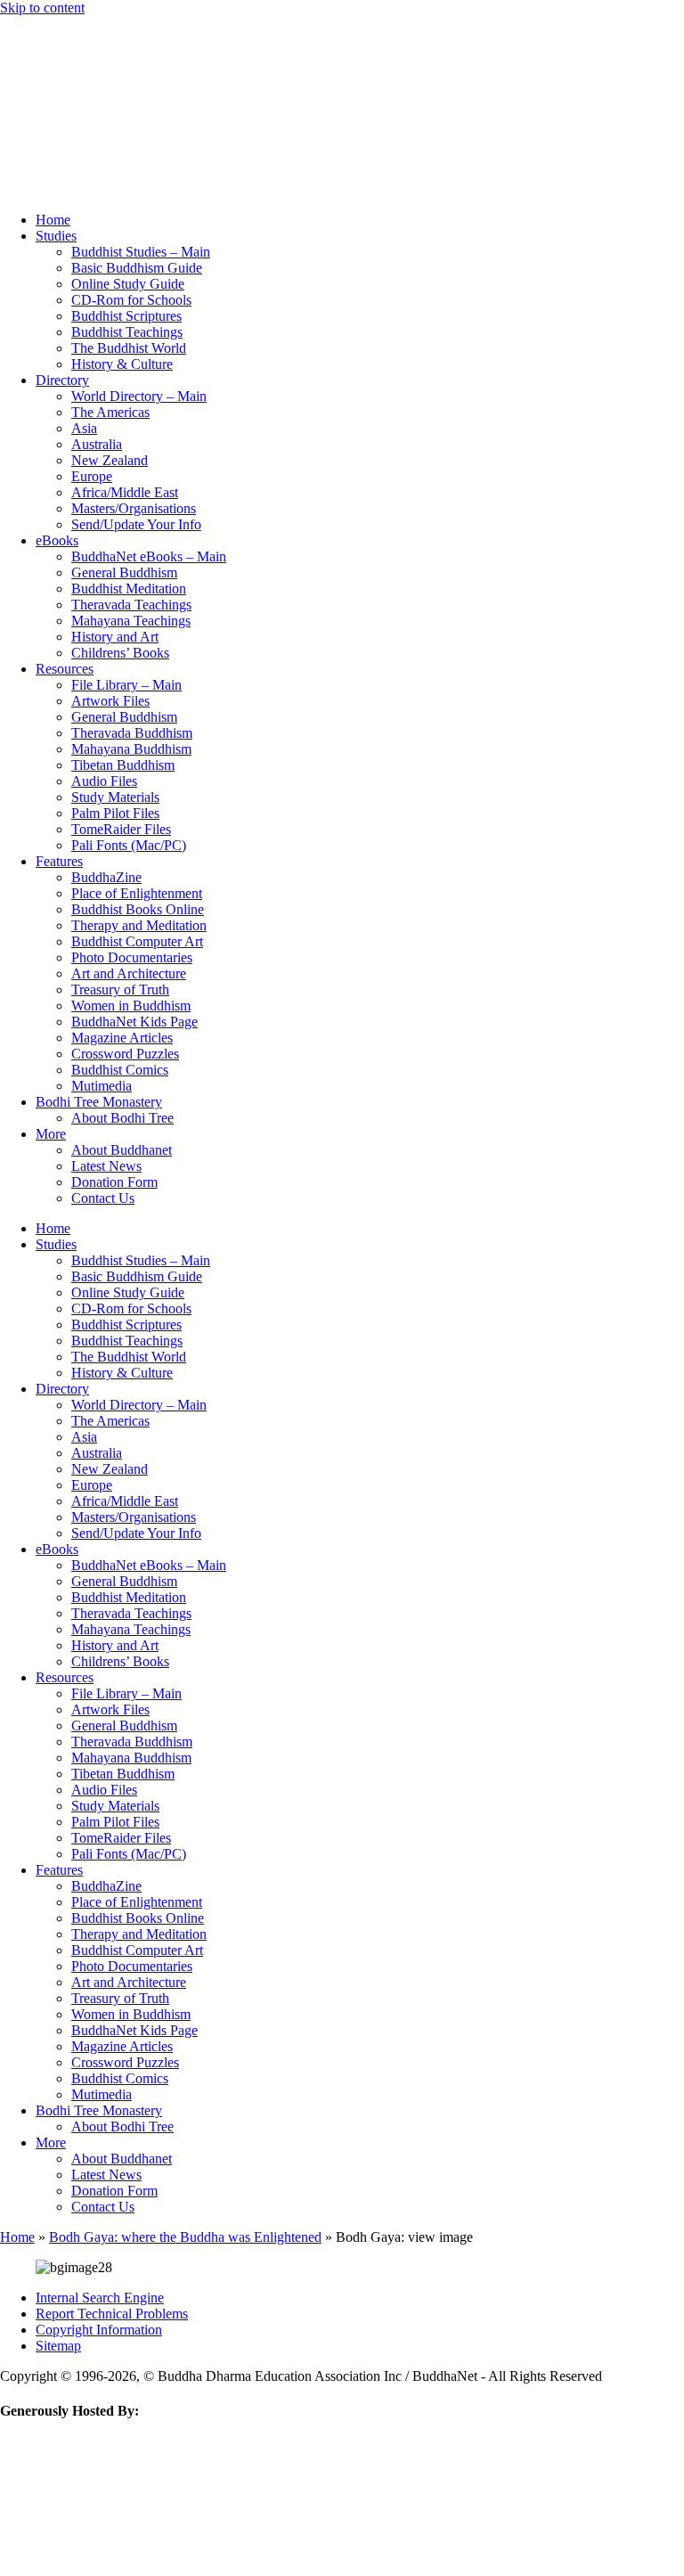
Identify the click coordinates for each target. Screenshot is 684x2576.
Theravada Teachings (131, 605)
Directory (62, 380)
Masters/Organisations (134, 508)
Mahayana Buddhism (131, 749)
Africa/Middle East (125, 492)
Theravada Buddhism (132, 733)
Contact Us (103, 1198)
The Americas (110, 412)
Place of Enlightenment (137, 893)
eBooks (57, 540)
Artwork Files (110, 701)
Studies (56, 236)
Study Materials (115, 797)
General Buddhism (124, 572)
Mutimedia (102, 1086)
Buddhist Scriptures (126, 316)
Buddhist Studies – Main (141, 252)
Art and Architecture (129, 973)
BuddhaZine (106, 877)
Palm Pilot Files (115, 813)
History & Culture (122, 364)
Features (59, 861)
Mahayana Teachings (131, 621)
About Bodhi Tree (122, 1118)
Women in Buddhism (131, 1006)
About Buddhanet (122, 1150)
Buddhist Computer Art (137, 941)
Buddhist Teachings (127, 332)
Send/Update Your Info (136, 524)
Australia (97, 444)
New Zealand (110, 460)
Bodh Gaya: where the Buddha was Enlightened (185, 2237)
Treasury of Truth (120, 990)
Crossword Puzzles (125, 1054)
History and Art (115, 637)
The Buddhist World (129, 348)
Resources (65, 669)
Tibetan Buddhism (123, 765)
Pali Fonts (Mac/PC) (129, 845)
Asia (84, 428)
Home (53, 220)
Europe (92, 476)
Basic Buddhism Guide (137, 268)
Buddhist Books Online (138, 909)
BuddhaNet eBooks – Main (149, 556)
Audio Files (104, 781)
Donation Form (114, 1182)
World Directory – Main (139, 396)
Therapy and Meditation (139, 925)
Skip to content (42, 8)
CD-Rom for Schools (131, 300)
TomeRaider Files (121, 829)
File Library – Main (126, 685)
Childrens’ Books (120, 653)
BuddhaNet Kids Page (134, 1022)
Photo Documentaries (132, 957)
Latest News (106, 1166)
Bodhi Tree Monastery (99, 1102)
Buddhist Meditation (129, 589)
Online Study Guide (128, 284)
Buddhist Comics (120, 1070)
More (51, 1134)
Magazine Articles (122, 1038)
